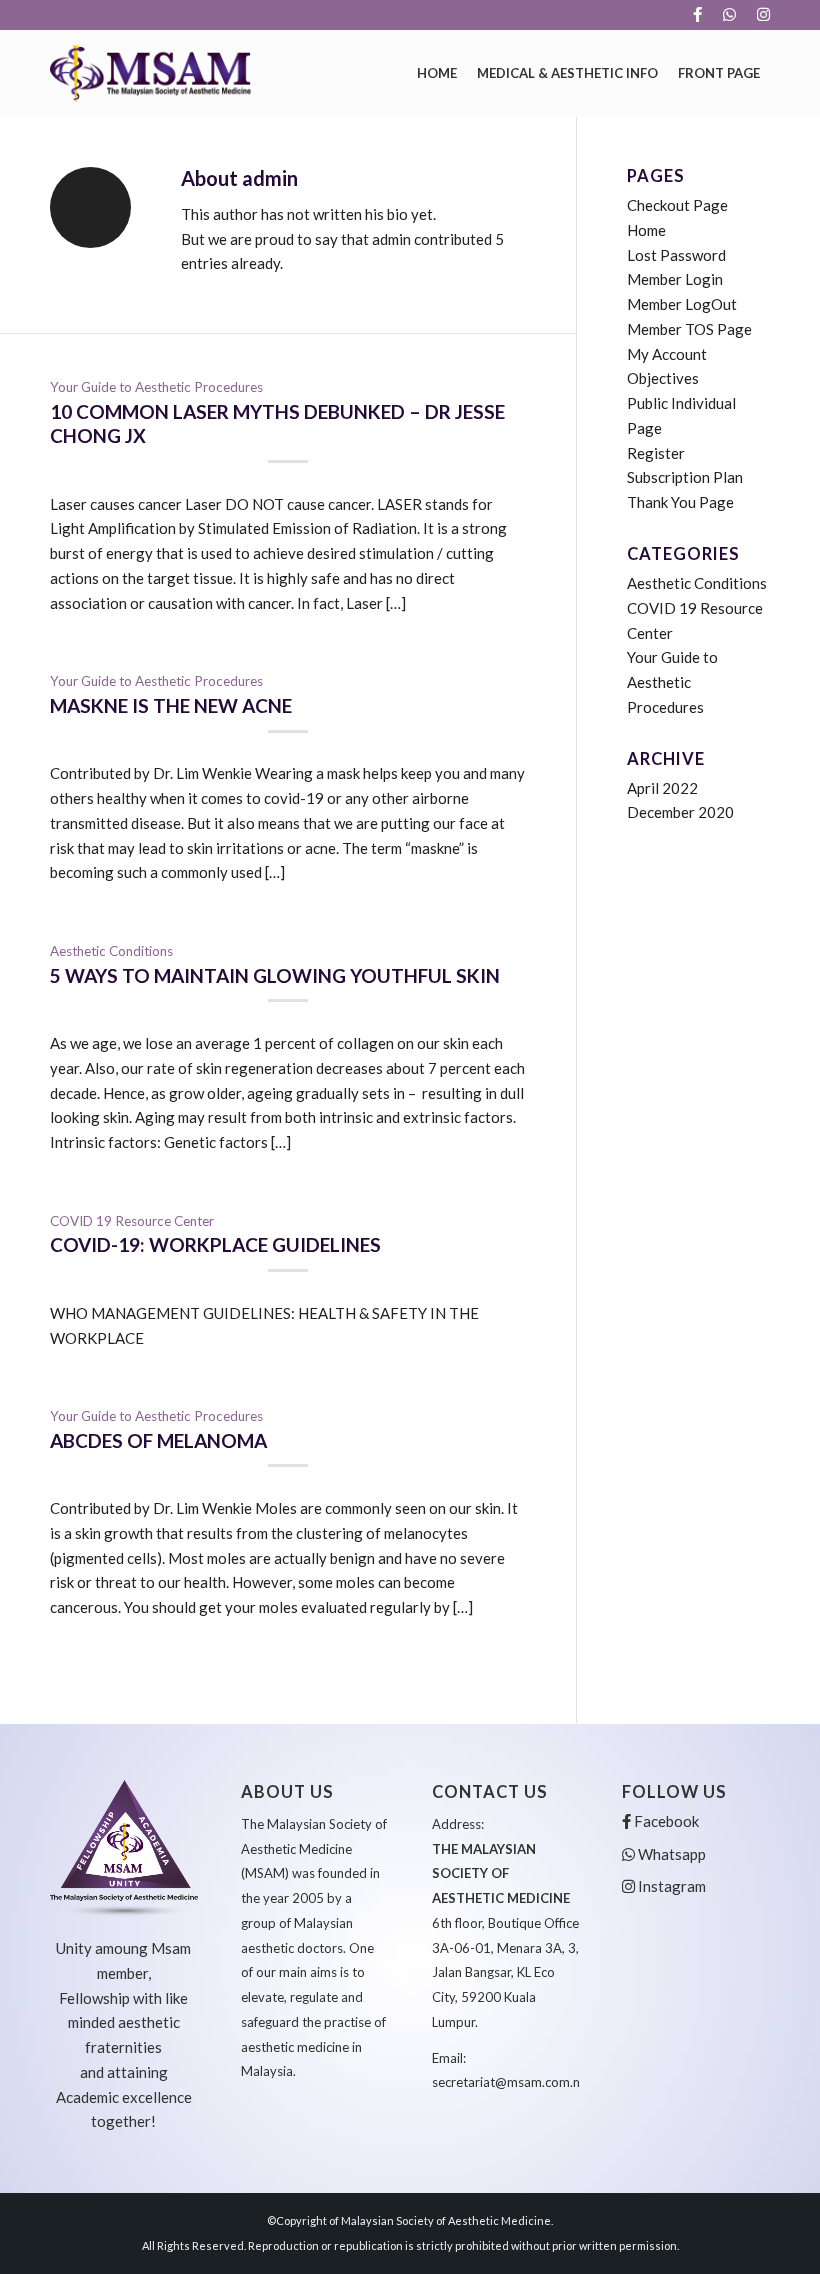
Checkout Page (677, 205)
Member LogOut (682, 304)
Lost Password (676, 255)
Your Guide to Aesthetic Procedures (156, 387)
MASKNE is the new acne (171, 705)
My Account (667, 354)
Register (656, 453)
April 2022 (662, 788)
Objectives (663, 378)
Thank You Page (680, 502)
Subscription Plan (685, 477)
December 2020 (680, 812)
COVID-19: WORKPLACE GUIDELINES (215, 1244)
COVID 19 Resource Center (132, 1221)
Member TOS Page (689, 329)
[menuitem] (698, 15)
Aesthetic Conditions (111, 951)
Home (646, 230)
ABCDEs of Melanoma (158, 1440)
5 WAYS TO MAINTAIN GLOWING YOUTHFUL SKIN (275, 975)
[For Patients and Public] (150, 73)
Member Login (675, 279)
